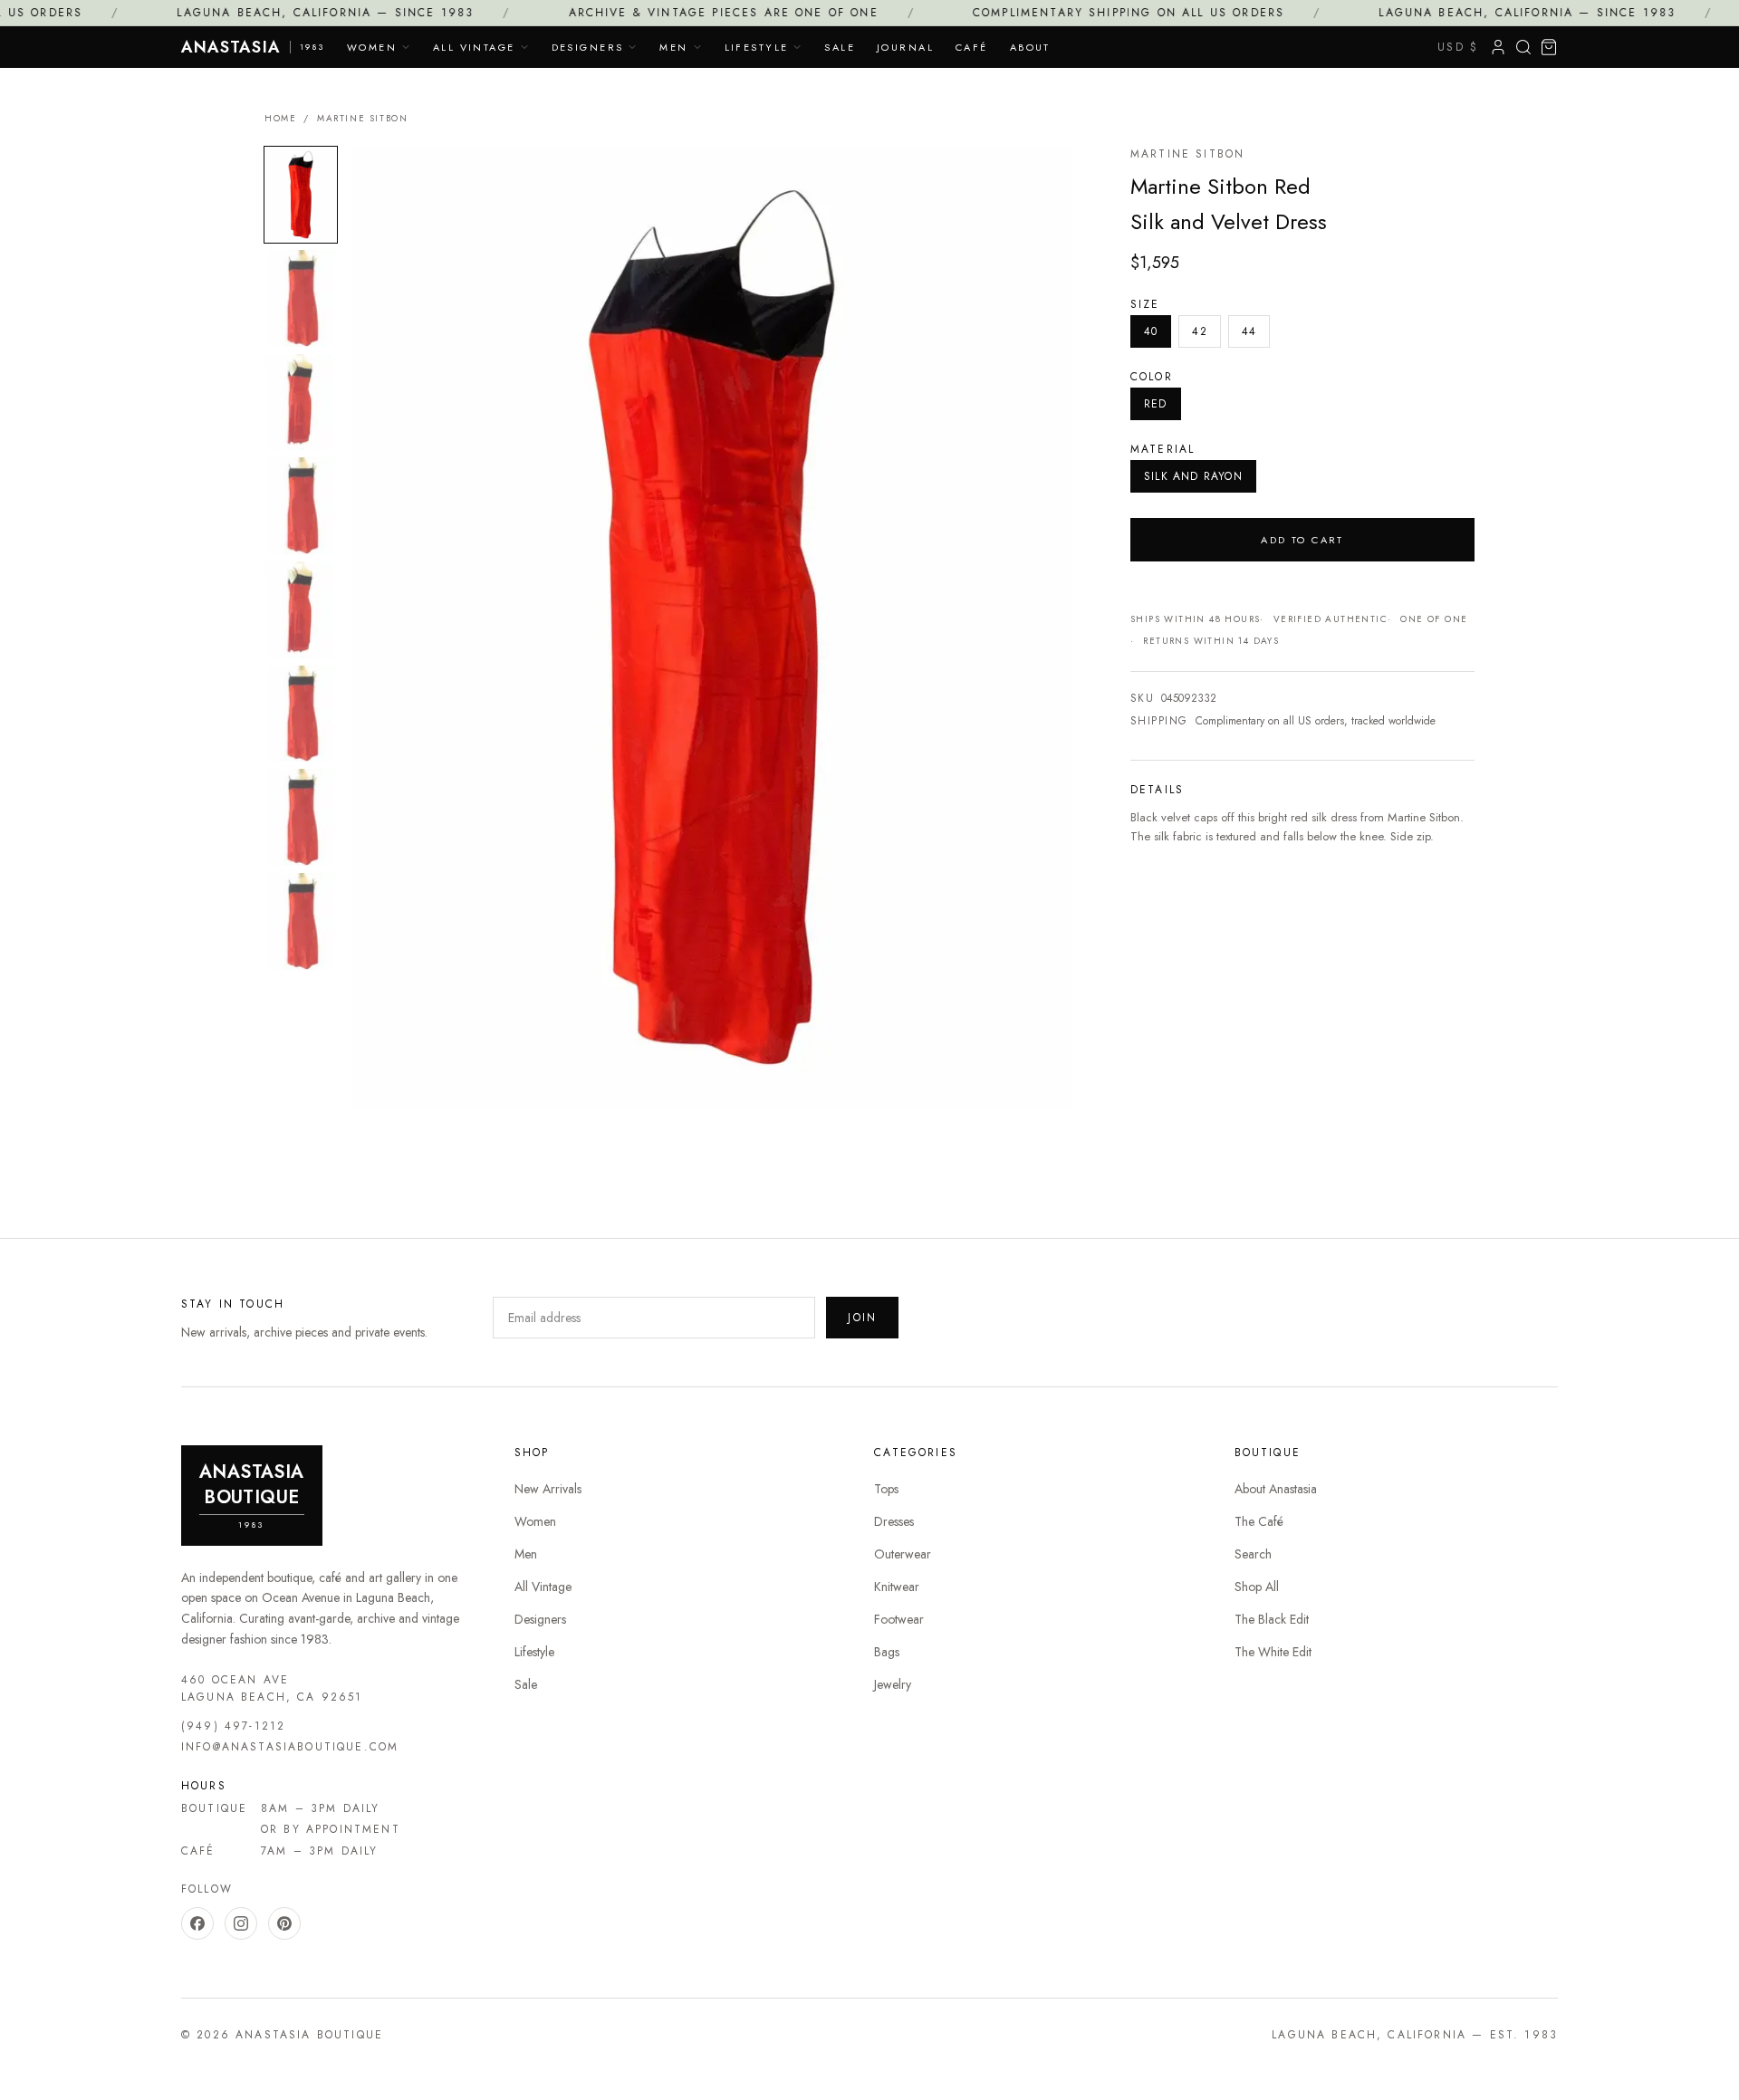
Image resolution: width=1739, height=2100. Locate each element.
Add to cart (1302, 540)
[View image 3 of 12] (301, 403)
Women (372, 47)
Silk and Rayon (1193, 476)
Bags (887, 1652)
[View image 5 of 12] (301, 610)
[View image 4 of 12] (301, 506)
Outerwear (903, 1554)
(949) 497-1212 (233, 1726)
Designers (588, 47)
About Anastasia (1276, 1489)
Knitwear (897, 1587)
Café (972, 47)
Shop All (1257, 1587)
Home (280, 118)
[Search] (1523, 47)
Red (1156, 404)
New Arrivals (548, 1489)
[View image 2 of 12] (301, 298)
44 (1249, 331)
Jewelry (893, 1684)
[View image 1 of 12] (301, 195)
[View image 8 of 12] (301, 921)
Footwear (899, 1619)
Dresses (894, 1521)
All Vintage (474, 47)
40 (1151, 331)
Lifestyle (757, 47)
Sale (840, 47)
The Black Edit (1272, 1619)
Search (1253, 1554)
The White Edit (1273, 1652)
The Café (1259, 1521)
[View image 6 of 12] (301, 714)
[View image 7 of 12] (301, 817)
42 (1199, 331)
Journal (905, 47)
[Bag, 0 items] (1549, 47)
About (1030, 47)
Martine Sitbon (362, 118)
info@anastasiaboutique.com (290, 1747)
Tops (886, 1489)
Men (673, 47)
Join (862, 1318)
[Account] (1498, 47)
